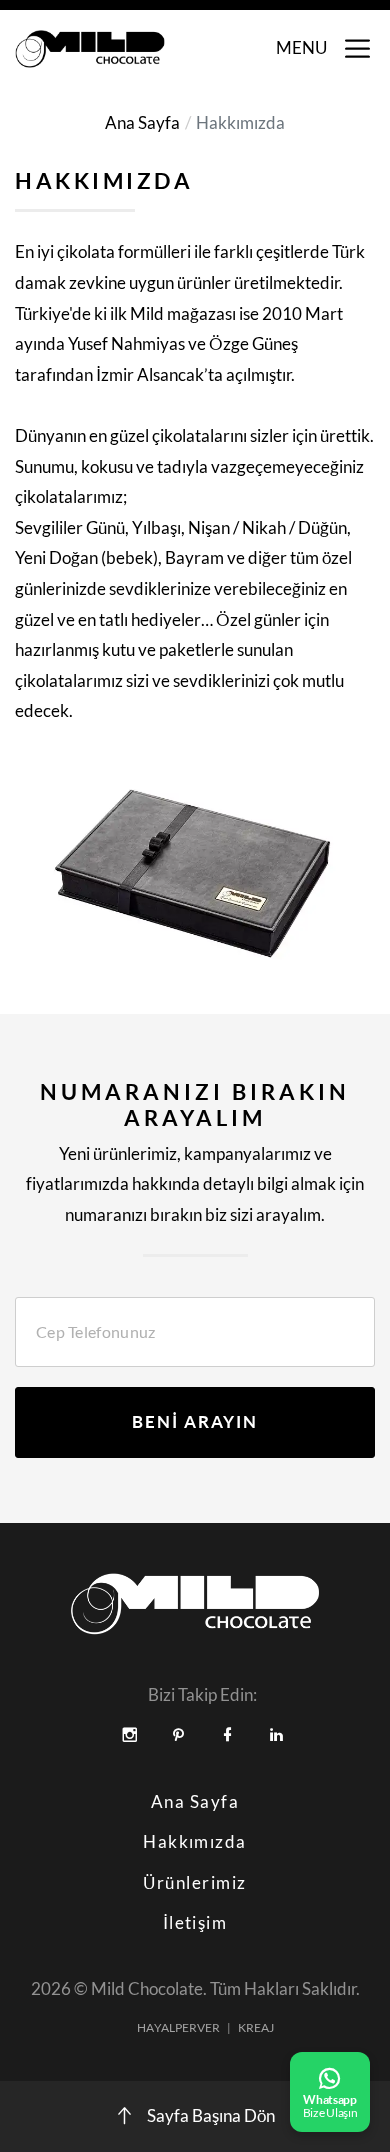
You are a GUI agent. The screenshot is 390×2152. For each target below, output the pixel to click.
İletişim (195, 1923)
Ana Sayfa (142, 123)
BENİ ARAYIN (195, 1422)
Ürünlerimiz (194, 1883)
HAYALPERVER (178, 2027)
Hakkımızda (195, 1842)
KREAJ (256, 2027)
